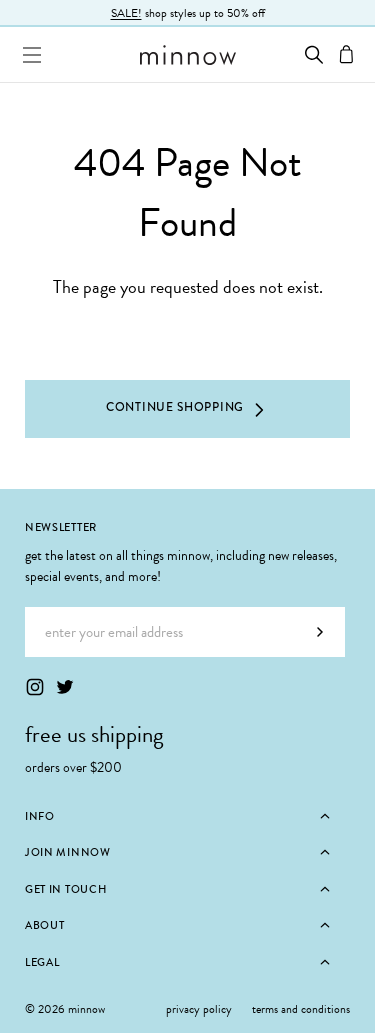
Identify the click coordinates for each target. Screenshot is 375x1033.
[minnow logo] (187, 55)
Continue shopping (175, 407)
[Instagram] (35, 687)
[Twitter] (65, 687)
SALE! (126, 13)
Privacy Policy (199, 1009)
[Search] (314, 54)
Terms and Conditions (301, 1009)
